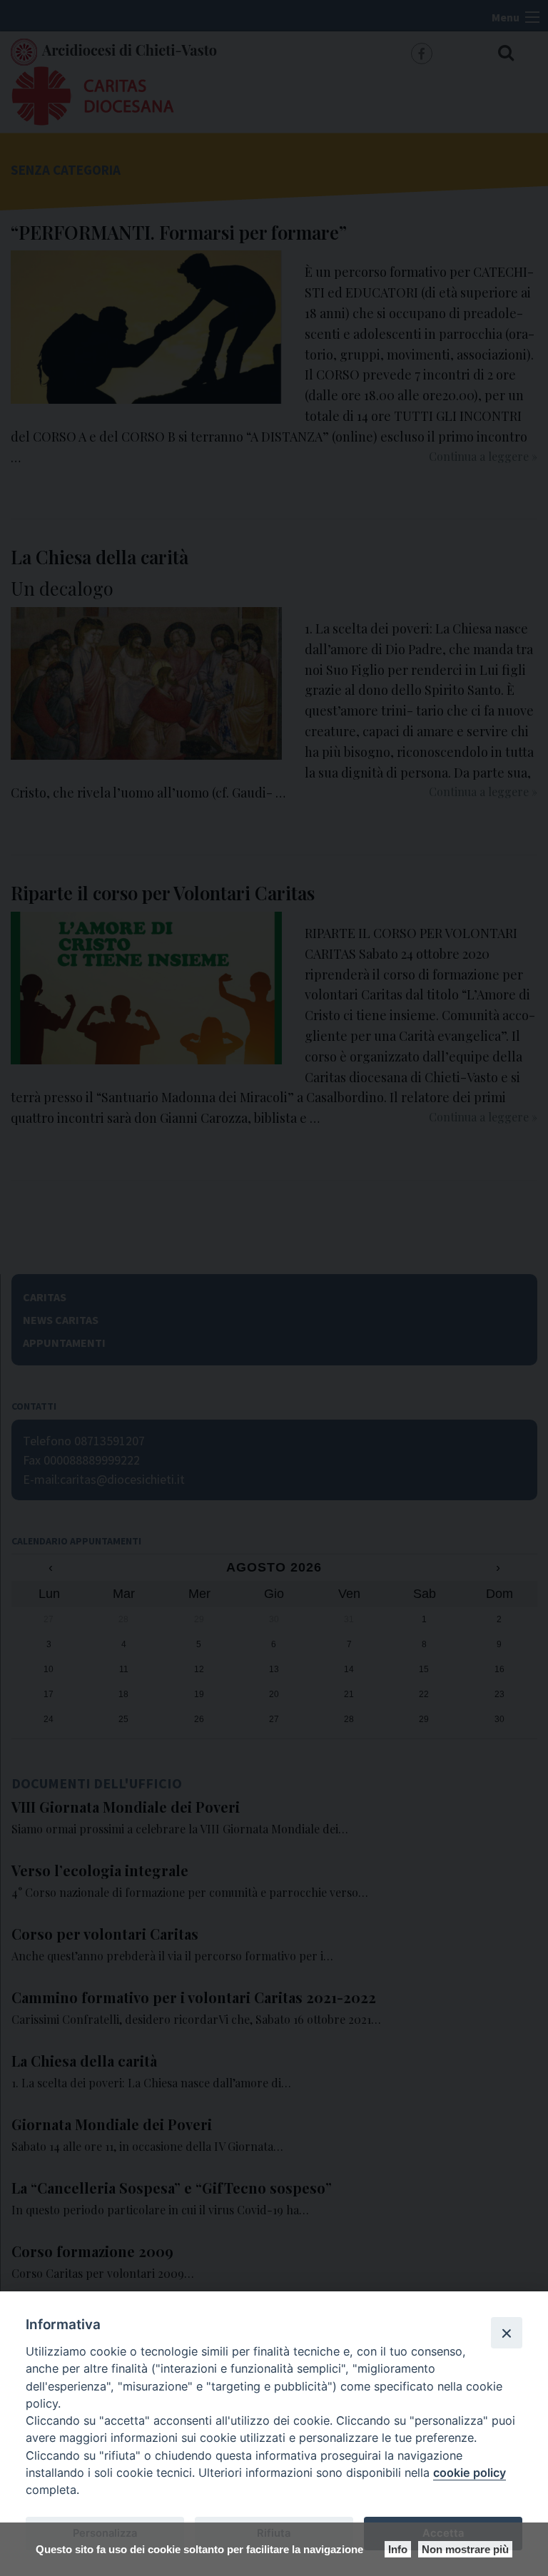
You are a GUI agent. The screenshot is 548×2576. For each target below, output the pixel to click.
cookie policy (470, 2473)
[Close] (507, 2333)
